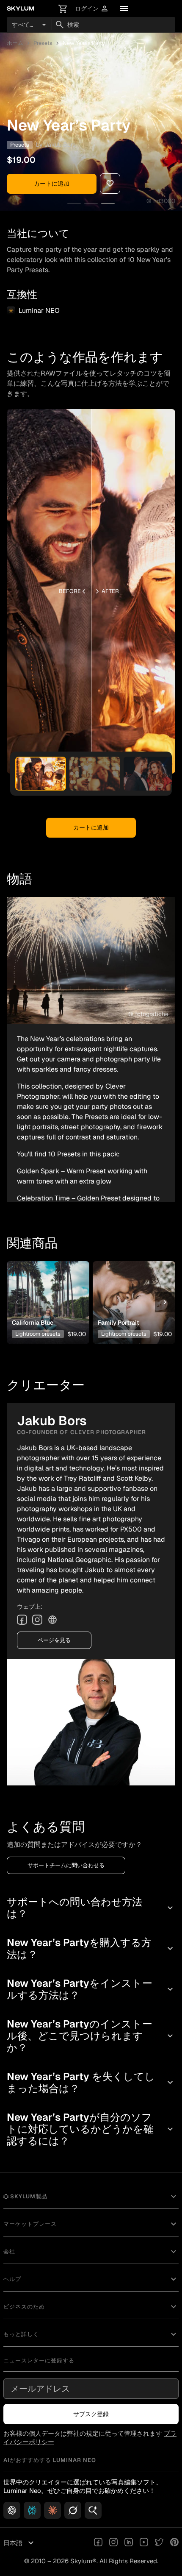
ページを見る (54, 1640)
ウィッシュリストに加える (47, 1289)
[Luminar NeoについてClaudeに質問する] (52, 2510)
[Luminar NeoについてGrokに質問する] (73, 2510)
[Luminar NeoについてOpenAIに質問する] (12, 2510)
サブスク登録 (91, 2414)
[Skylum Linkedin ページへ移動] (129, 2543)
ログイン (92, 9)
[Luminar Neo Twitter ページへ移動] (159, 2543)
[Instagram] (37, 1620)
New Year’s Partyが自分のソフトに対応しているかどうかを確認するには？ (91, 2129)
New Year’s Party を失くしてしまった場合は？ (91, 2082)
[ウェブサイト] (52, 1620)
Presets (43, 43)
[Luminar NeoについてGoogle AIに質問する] (93, 2510)
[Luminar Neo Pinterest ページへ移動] (174, 2543)
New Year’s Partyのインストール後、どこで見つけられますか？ (91, 2036)
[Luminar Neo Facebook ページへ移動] (98, 2543)
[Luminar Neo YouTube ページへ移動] (144, 2543)
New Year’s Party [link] (84, 43)
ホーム (15, 43)
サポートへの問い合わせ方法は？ (91, 1908)
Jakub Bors (60, 145)
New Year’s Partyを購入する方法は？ (91, 1948)
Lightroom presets (38, 1334)
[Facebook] (22, 1620)
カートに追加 (52, 184)
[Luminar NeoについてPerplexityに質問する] (32, 2510)
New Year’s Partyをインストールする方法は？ (91, 1989)
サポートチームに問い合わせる (66, 1865)
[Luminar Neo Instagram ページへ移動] (113, 2543)
